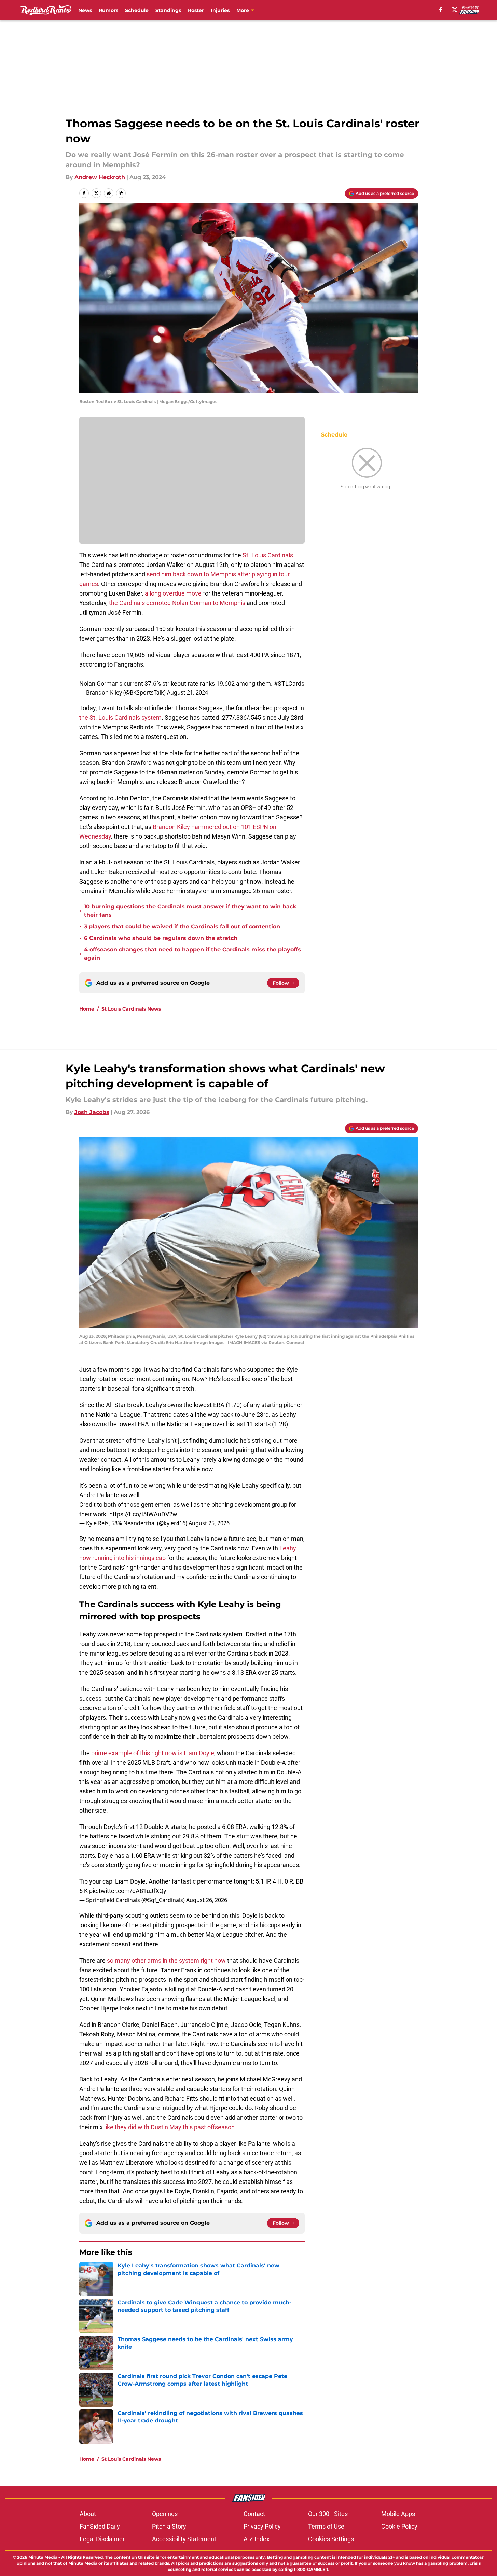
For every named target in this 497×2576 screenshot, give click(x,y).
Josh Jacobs (92, 1112)
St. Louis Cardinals (268, 555)
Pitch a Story (169, 2526)
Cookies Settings (331, 2539)
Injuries (220, 10)
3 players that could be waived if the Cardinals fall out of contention (182, 926)
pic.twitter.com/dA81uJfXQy (128, 1891)
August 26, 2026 (207, 1900)
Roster (196, 10)
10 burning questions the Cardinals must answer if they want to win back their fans (190, 911)
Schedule (137, 10)
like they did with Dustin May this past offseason (169, 2127)
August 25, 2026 (209, 1523)
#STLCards (289, 683)
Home (87, 1009)
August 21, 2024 (188, 692)
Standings (168, 10)
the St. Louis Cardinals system (120, 718)
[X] (455, 10)
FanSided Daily (100, 2526)
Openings (165, 2514)
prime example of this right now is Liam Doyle (153, 1753)
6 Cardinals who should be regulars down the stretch (161, 938)
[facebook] (441, 10)
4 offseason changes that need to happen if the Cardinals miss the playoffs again (192, 954)
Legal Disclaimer (102, 2539)
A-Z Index (257, 2539)
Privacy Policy (262, 2526)
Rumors (108, 10)
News (85, 10)
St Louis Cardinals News (131, 1009)
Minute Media (43, 2557)
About (88, 2514)
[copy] (121, 193)
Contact (254, 2514)
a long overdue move (173, 593)
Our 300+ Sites (328, 2514)
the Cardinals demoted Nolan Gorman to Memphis (177, 603)
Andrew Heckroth (100, 177)
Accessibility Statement (184, 2539)
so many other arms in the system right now (166, 1960)
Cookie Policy (399, 2526)
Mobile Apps (398, 2514)
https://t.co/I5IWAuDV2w (143, 1514)
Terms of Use (326, 2526)
